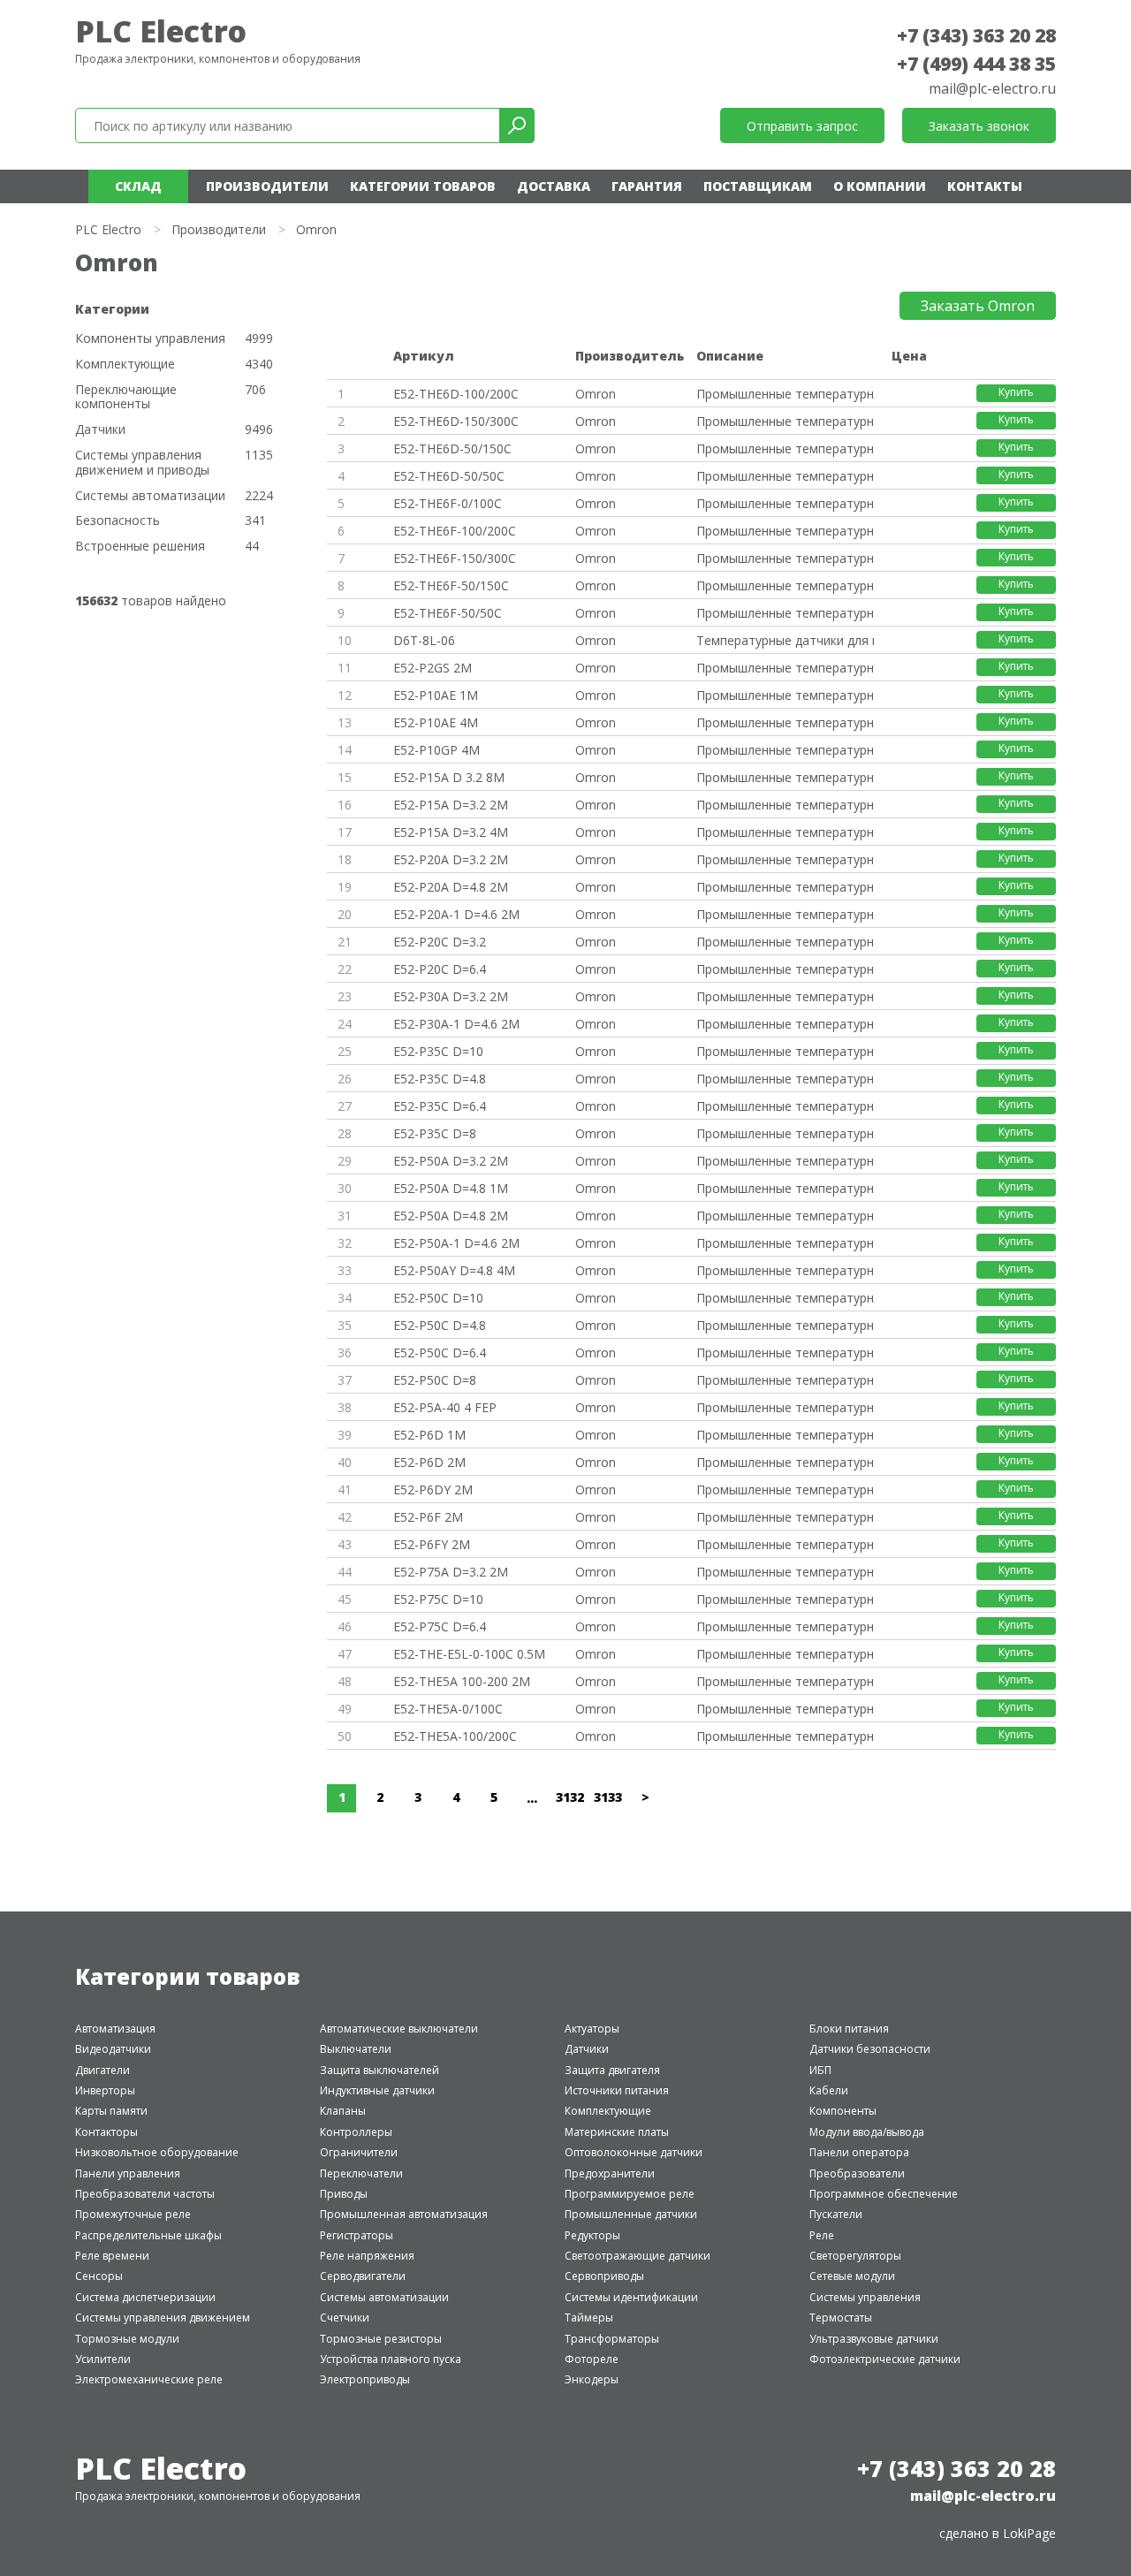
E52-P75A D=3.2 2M (451, 1572)
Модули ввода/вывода (867, 2132)
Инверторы (105, 2090)
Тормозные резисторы (381, 2339)
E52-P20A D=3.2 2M (451, 859)
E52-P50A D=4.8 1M (451, 1188)
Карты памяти (111, 2111)
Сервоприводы (604, 2276)
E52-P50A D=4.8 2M (451, 1216)
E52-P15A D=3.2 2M (451, 805)
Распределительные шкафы (148, 2235)
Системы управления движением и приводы (142, 463)
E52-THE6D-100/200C (456, 394)
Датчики (100, 430)
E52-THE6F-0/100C (448, 503)
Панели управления (128, 2173)
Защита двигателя (612, 2070)
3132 (570, 1797)
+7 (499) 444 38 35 (976, 64)
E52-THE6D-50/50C (449, 476)
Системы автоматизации (150, 496)
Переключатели (361, 2173)
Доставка (554, 186)
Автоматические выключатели (399, 2029)
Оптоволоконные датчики (634, 2152)
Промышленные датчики (631, 2214)
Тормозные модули (127, 2339)
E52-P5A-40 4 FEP (445, 1407)
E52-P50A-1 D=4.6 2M (456, 1243)
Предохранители (610, 2173)
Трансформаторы (612, 2339)
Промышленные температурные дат (785, 394)
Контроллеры (356, 2132)
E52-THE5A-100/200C (455, 1736)
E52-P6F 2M (428, 1517)
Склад (138, 186)
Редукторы (592, 2235)
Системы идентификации (631, 2297)
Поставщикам (758, 186)
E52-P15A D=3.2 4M (451, 832)
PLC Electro (161, 31)
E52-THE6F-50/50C (448, 613)
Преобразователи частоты (145, 2194)
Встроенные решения (140, 547)
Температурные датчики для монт (785, 640)
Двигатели (102, 2070)
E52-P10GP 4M (436, 750)
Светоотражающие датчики (638, 2256)
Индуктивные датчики (377, 2090)
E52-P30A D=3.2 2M (451, 996)
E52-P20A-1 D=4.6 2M (456, 914)
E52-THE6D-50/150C (452, 448)
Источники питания (617, 2090)
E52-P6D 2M (429, 1462)
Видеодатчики (113, 2049)
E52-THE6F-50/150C (451, 585)
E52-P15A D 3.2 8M (449, 777)
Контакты (985, 186)
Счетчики (345, 2318)
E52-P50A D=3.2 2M (451, 1161)
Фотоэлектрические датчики (885, 2359)
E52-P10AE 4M (436, 722)
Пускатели (836, 2214)
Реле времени (112, 2256)
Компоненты (843, 2111)
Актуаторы (592, 2029)
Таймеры (589, 2318)
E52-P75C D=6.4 (440, 1626)
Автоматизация (115, 2029)
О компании (880, 186)
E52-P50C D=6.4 (440, 1353)
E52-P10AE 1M (436, 695)
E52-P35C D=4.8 (440, 1079)
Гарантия (647, 186)
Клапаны (343, 2111)
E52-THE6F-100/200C (455, 531)
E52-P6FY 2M (432, 1544)
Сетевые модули (852, 2276)
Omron (596, 394)
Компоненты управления (150, 339)
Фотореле (592, 2359)
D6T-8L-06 (424, 640)
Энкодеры (592, 2379)
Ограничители (359, 2152)
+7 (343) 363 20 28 (976, 35)
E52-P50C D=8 (435, 1380)
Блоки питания (849, 2029)
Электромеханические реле (149, 2379)
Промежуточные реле (133, 2214)
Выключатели (356, 2049)
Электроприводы (365, 2379)
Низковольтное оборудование (157, 2152)
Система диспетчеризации (145, 2297)
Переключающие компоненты (126, 398)
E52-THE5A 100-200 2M (462, 1681)
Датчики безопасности (870, 2049)
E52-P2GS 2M (433, 668)
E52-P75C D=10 (438, 1599)
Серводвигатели (363, 2276)
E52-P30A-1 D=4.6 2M (456, 1024)
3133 (608, 1797)
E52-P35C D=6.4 (440, 1106)
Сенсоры (99, 2276)
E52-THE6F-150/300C (455, 558)
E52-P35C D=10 (438, 1051)
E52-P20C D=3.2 (440, 942)
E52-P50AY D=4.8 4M (454, 1270)
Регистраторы (357, 2235)
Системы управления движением (163, 2318)
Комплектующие (125, 365)
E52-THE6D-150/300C (456, 421)
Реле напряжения (367, 2256)
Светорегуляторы (855, 2256)
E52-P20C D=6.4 (440, 969)
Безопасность (118, 521)
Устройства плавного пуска (391, 2359)
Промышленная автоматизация (404, 2214)
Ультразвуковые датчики (874, 2339)
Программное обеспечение (884, 2194)
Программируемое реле (630, 2194)
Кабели (829, 2090)
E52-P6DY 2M (433, 1489)
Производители (267, 186)
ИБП (820, 2070)
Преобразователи (857, 2173)
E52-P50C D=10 (438, 1298)
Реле (822, 2235)
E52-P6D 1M (429, 1435)
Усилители (103, 2359)
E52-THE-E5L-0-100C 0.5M (469, 1654)
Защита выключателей (380, 2070)
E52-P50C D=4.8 (440, 1325)
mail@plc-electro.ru (992, 88)
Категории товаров (423, 186)
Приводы (344, 2194)
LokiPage (1029, 2533)
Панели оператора (859, 2152)
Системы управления (865, 2297)
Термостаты (841, 2318)
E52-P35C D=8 (435, 1133)
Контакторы (106, 2132)
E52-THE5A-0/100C (448, 1709)
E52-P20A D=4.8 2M (451, 887)
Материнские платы (617, 2132)
